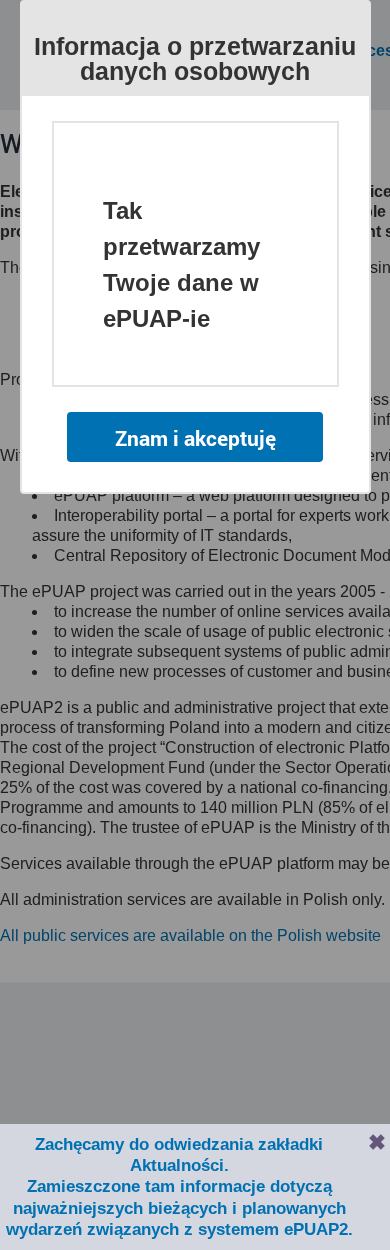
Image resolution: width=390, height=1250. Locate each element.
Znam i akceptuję (195, 438)
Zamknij (377, 1142)
